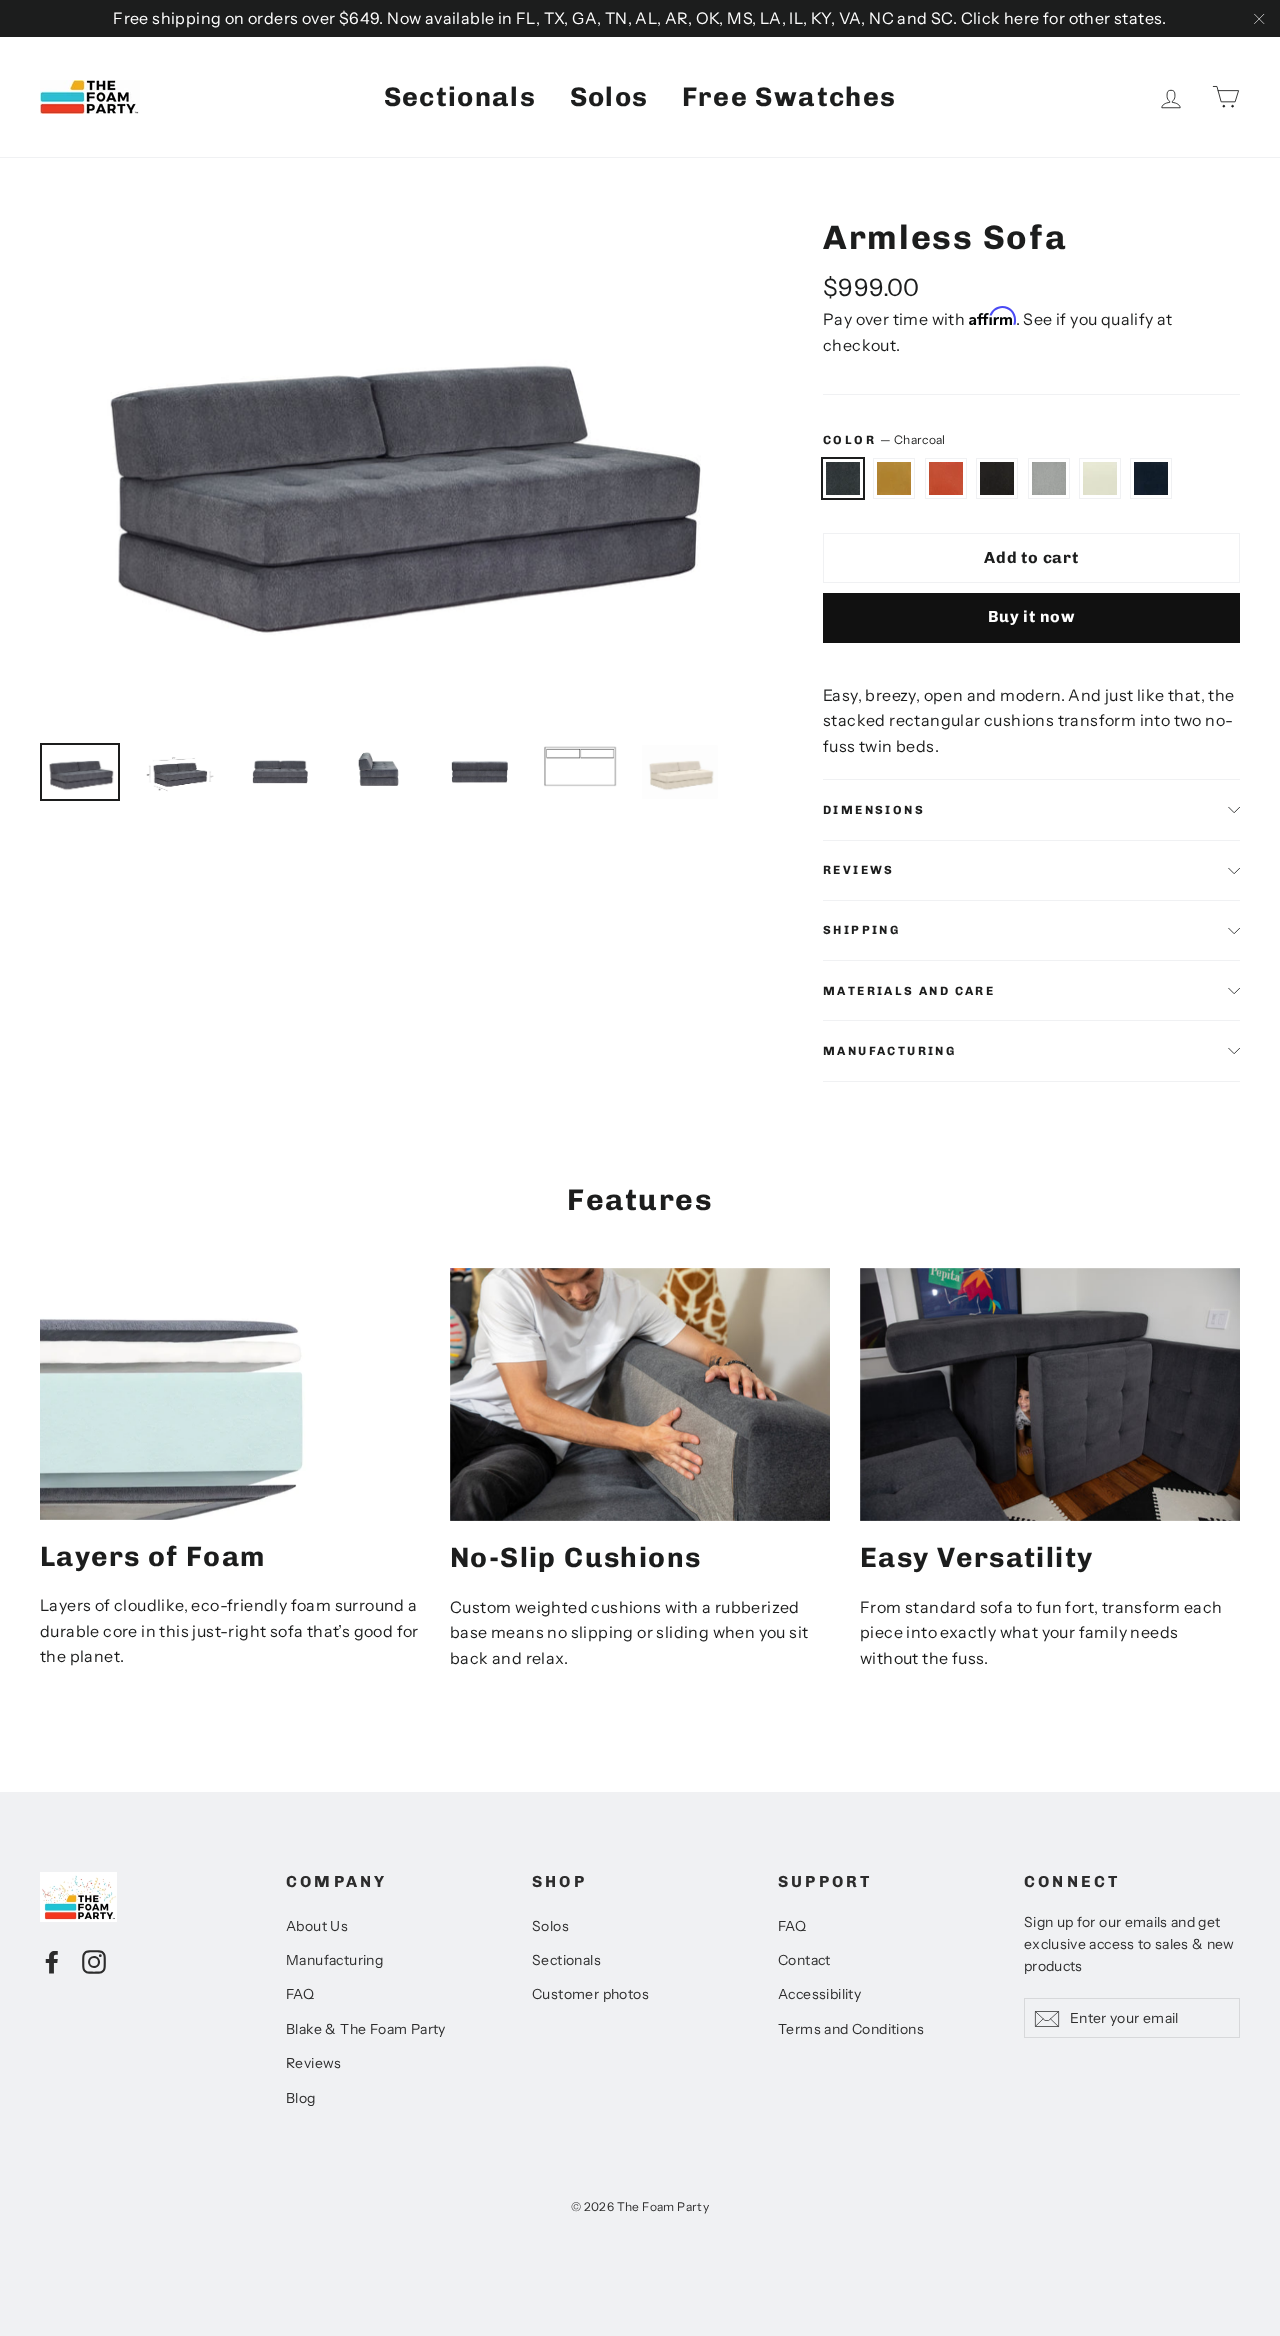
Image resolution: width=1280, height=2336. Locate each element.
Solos (609, 97)
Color (884, 439)
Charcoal (843, 479)
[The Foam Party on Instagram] (94, 1961)
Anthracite (997, 479)
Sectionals (460, 97)
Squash (894, 479)
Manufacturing (889, 1051)
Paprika (946, 479)
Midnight (1151, 479)
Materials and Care (909, 991)
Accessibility (819, 1994)
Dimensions (874, 810)
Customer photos (590, 1994)
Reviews (314, 2063)
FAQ (300, 1994)
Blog (301, 2098)
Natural (1100, 479)
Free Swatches (789, 97)
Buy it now (1031, 616)
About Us (317, 1926)
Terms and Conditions (851, 2029)
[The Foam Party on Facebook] (52, 1961)
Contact (804, 1960)
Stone (1049, 479)
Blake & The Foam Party (366, 2029)
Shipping (861, 930)
